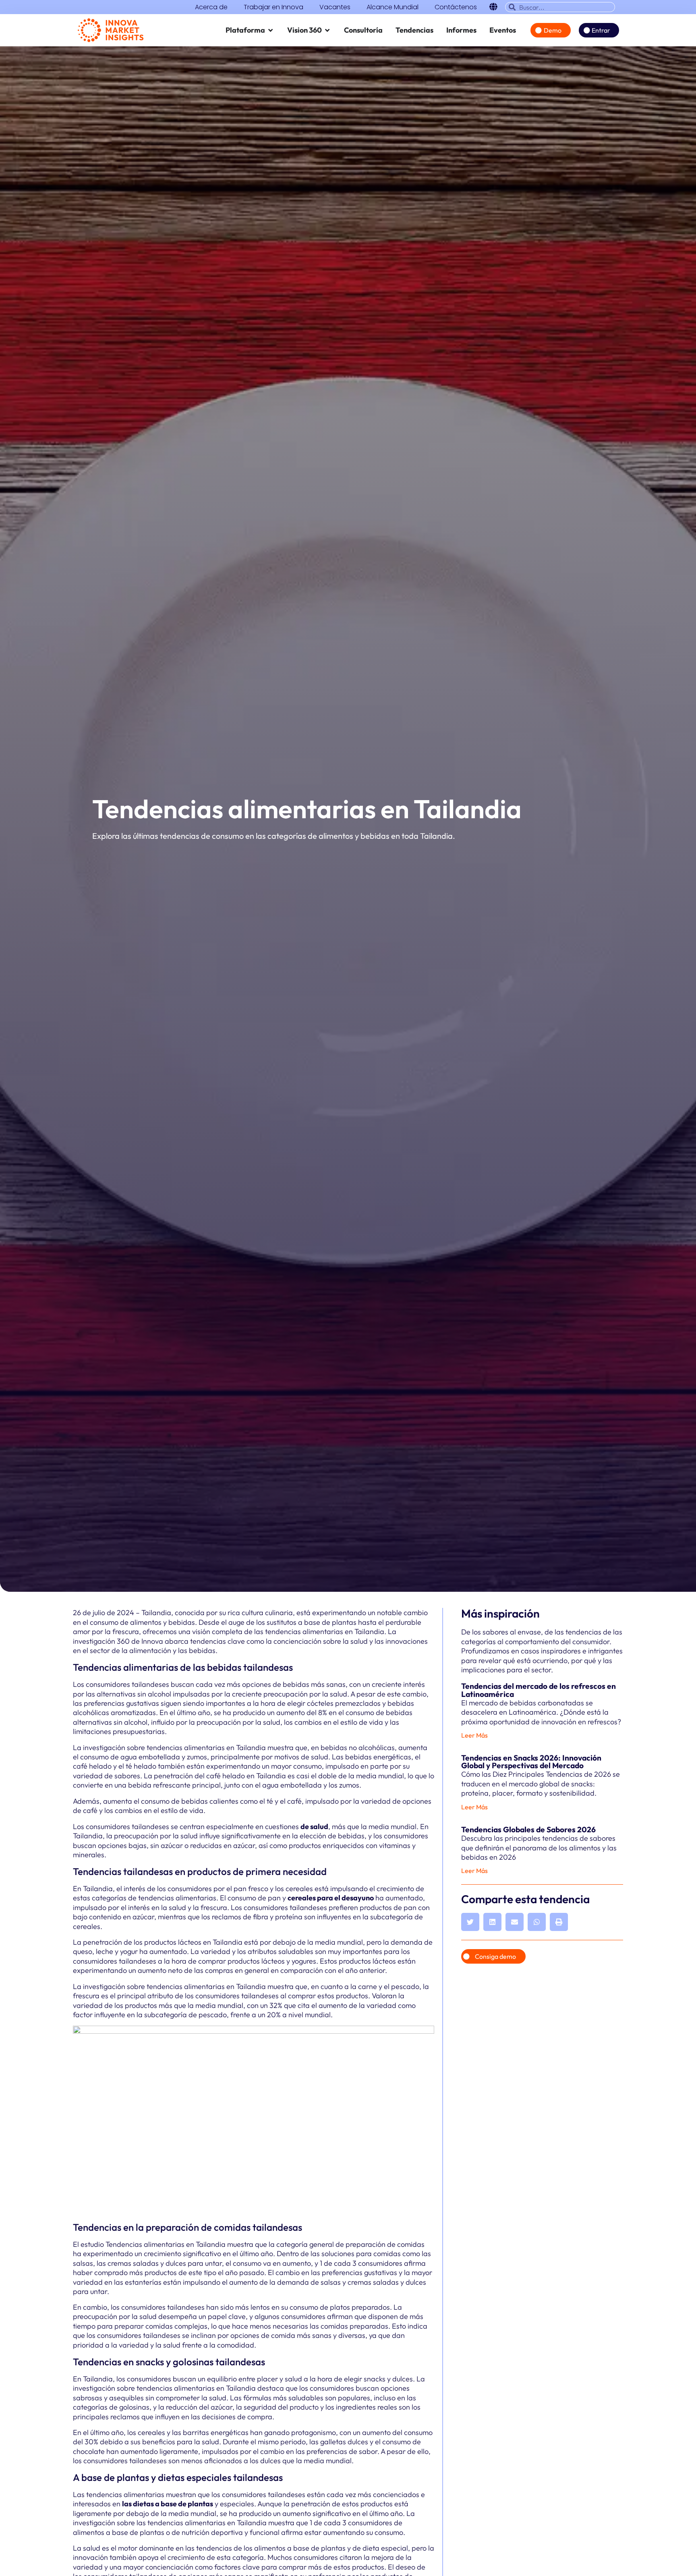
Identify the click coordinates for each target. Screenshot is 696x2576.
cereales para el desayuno (331, 1898)
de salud (314, 1826)
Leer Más (474, 1735)
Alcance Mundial (393, 7)
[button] (470, 1922)
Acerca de (211, 7)
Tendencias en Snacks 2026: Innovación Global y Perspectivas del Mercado (531, 1762)
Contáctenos (456, 7)
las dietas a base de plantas (168, 2504)
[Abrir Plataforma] (271, 30)
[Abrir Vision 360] (327, 30)
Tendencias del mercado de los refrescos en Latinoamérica (539, 1690)
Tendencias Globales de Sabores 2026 (528, 1829)
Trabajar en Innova (273, 7)
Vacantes (335, 7)
